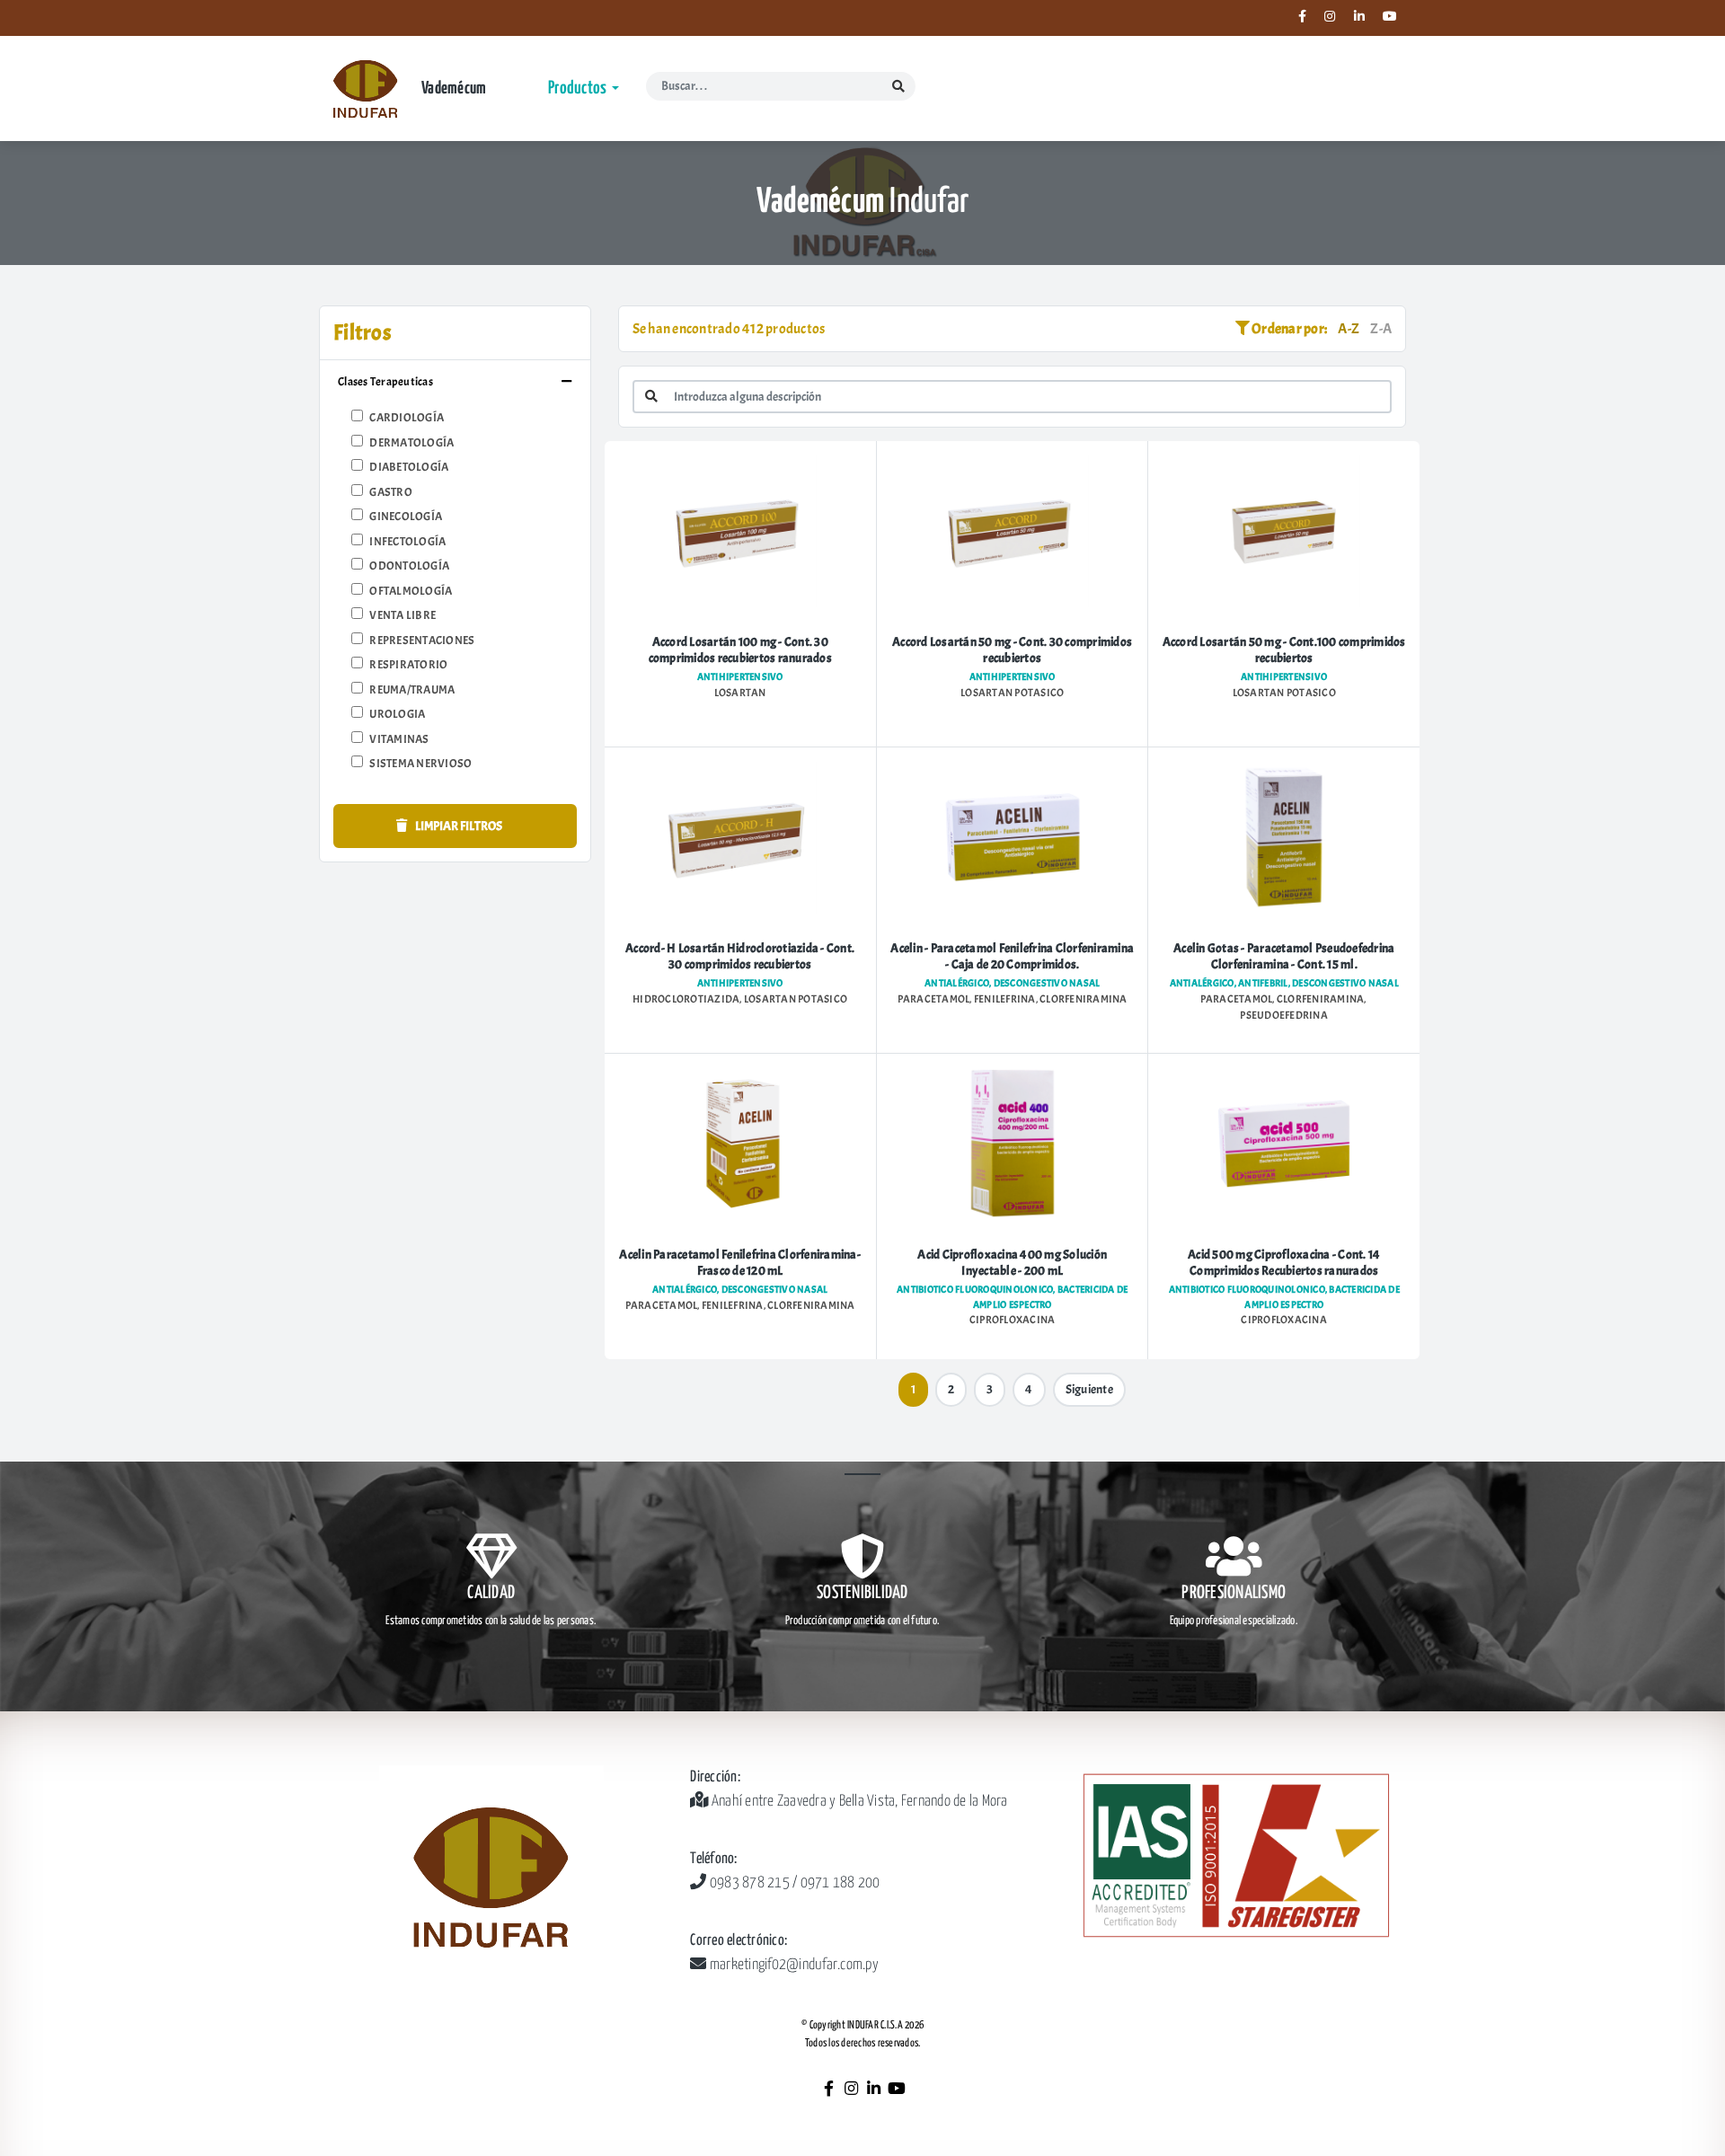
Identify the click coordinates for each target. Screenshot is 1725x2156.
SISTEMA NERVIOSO (420, 764)
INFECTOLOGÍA (407, 542)
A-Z (1349, 329)
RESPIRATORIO (408, 665)
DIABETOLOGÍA (409, 467)
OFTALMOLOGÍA (411, 591)
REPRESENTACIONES (422, 641)
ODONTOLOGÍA (409, 566)
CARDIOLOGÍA (407, 418)
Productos (579, 88)
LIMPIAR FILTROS (458, 826)
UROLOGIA (397, 714)
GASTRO (391, 492)
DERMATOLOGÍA (411, 443)
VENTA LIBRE (402, 615)
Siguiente (1089, 1389)
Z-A (1381, 329)
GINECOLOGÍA (406, 517)
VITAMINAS (399, 739)
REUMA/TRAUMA (412, 690)
